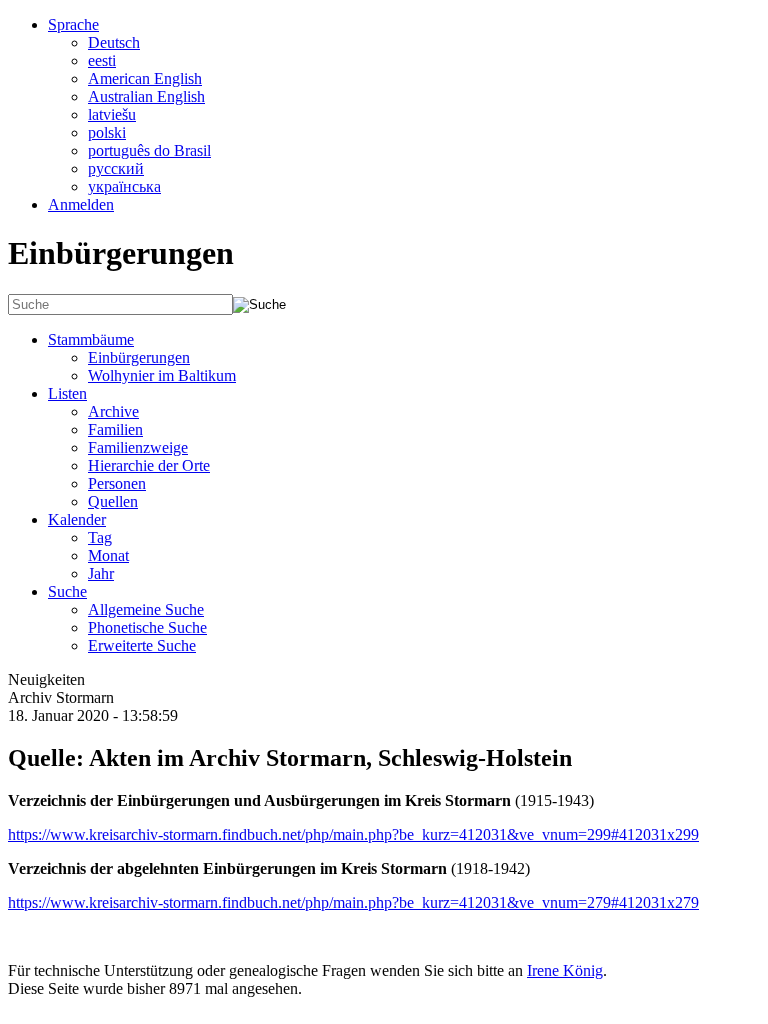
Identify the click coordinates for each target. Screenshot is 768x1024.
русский (116, 168)
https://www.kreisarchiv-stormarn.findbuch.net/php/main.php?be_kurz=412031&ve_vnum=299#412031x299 (353, 834)
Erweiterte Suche (142, 645)
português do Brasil (149, 150)
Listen (67, 393)
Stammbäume (91, 339)
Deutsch (114, 42)
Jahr (101, 573)
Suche (67, 591)
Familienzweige (138, 447)
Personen (117, 483)
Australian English (146, 96)
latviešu (112, 114)
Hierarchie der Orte (149, 465)
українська (124, 186)
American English (145, 78)
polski (107, 132)
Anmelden (81, 204)
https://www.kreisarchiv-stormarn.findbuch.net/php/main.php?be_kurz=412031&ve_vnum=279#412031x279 (353, 902)
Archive (113, 411)
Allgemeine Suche (146, 609)
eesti (102, 60)
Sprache (73, 24)
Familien (115, 429)
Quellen (113, 501)
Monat (108, 555)
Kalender (77, 519)
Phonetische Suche (147, 627)
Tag (100, 537)
